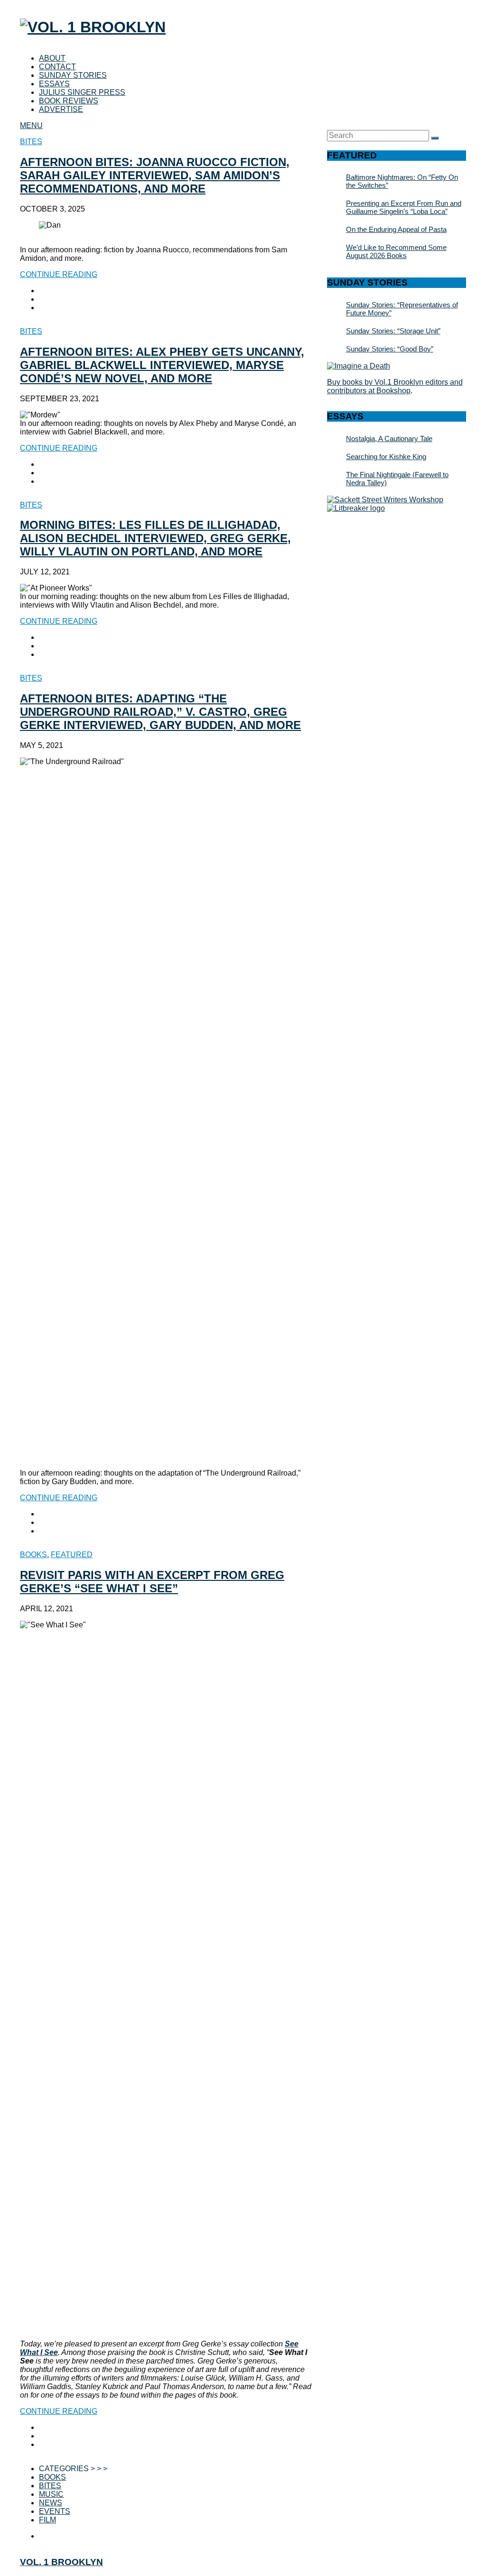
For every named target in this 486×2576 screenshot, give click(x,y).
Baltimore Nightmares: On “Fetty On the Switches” (402, 181)
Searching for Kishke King (386, 457)
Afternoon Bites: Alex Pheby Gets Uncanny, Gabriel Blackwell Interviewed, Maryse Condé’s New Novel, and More (162, 365)
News (51, 2503)
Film (47, 2520)
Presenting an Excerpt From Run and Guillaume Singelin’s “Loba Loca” (404, 207)
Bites (31, 142)
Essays (54, 84)
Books (33, 1555)
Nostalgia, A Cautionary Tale (389, 439)
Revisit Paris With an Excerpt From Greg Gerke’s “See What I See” (152, 1582)
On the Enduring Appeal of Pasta (396, 229)
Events (55, 2511)
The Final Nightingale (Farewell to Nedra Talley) (397, 479)
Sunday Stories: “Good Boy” (390, 349)
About (52, 58)
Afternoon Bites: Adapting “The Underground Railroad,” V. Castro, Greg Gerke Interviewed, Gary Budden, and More (160, 712)
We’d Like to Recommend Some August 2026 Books (396, 251)
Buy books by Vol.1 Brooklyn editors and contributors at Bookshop (395, 386)
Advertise (61, 109)
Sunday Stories (73, 75)
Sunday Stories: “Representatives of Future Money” (402, 309)
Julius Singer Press (82, 92)
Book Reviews (69, 101)
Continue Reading (59, 274)
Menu (31, 125)
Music (51, 2494)
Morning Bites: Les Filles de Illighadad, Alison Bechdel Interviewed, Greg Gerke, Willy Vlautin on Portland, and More (155, 538)
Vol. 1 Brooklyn (61, 2562)
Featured (72, 1555)
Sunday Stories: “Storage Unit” (393, 331)
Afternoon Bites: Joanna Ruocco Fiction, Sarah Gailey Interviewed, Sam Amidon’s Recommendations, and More (155, 175)
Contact (57, 67)
